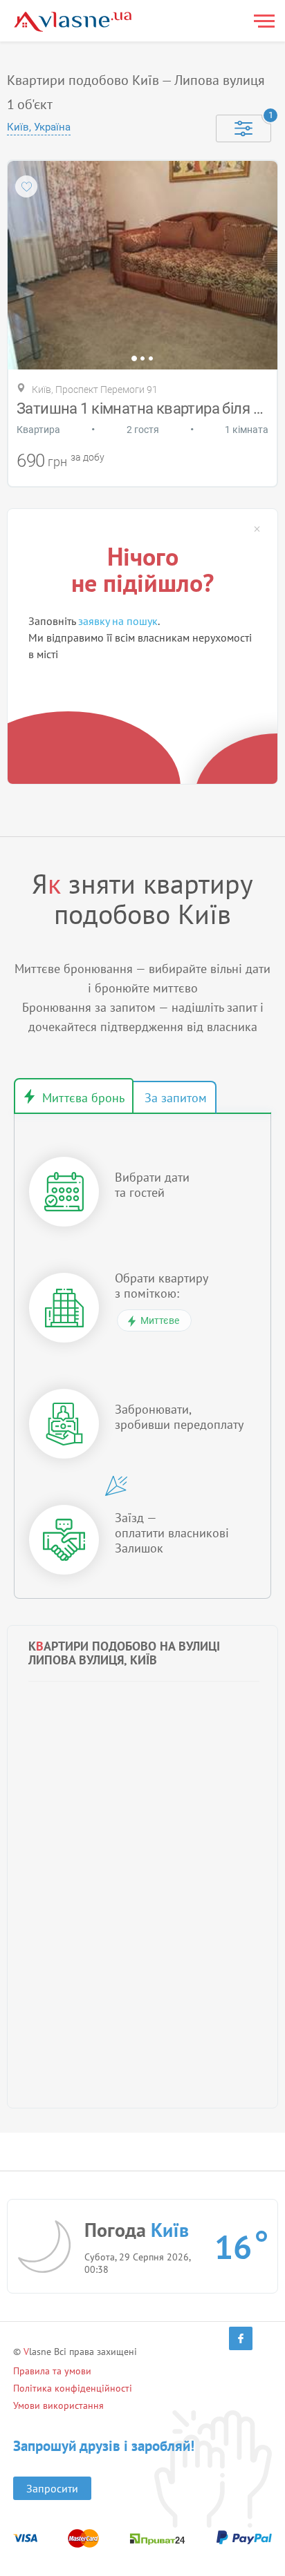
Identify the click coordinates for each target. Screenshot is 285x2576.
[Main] (73, 22)
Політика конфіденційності (73, 2388)
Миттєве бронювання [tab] (74, 1096)
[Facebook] (241, 2338)
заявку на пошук (118, 621)
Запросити (52, 2488)
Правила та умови (52, 2371)
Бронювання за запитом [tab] (174, 1097)
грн (57, 462)
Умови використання (58, 2405)
